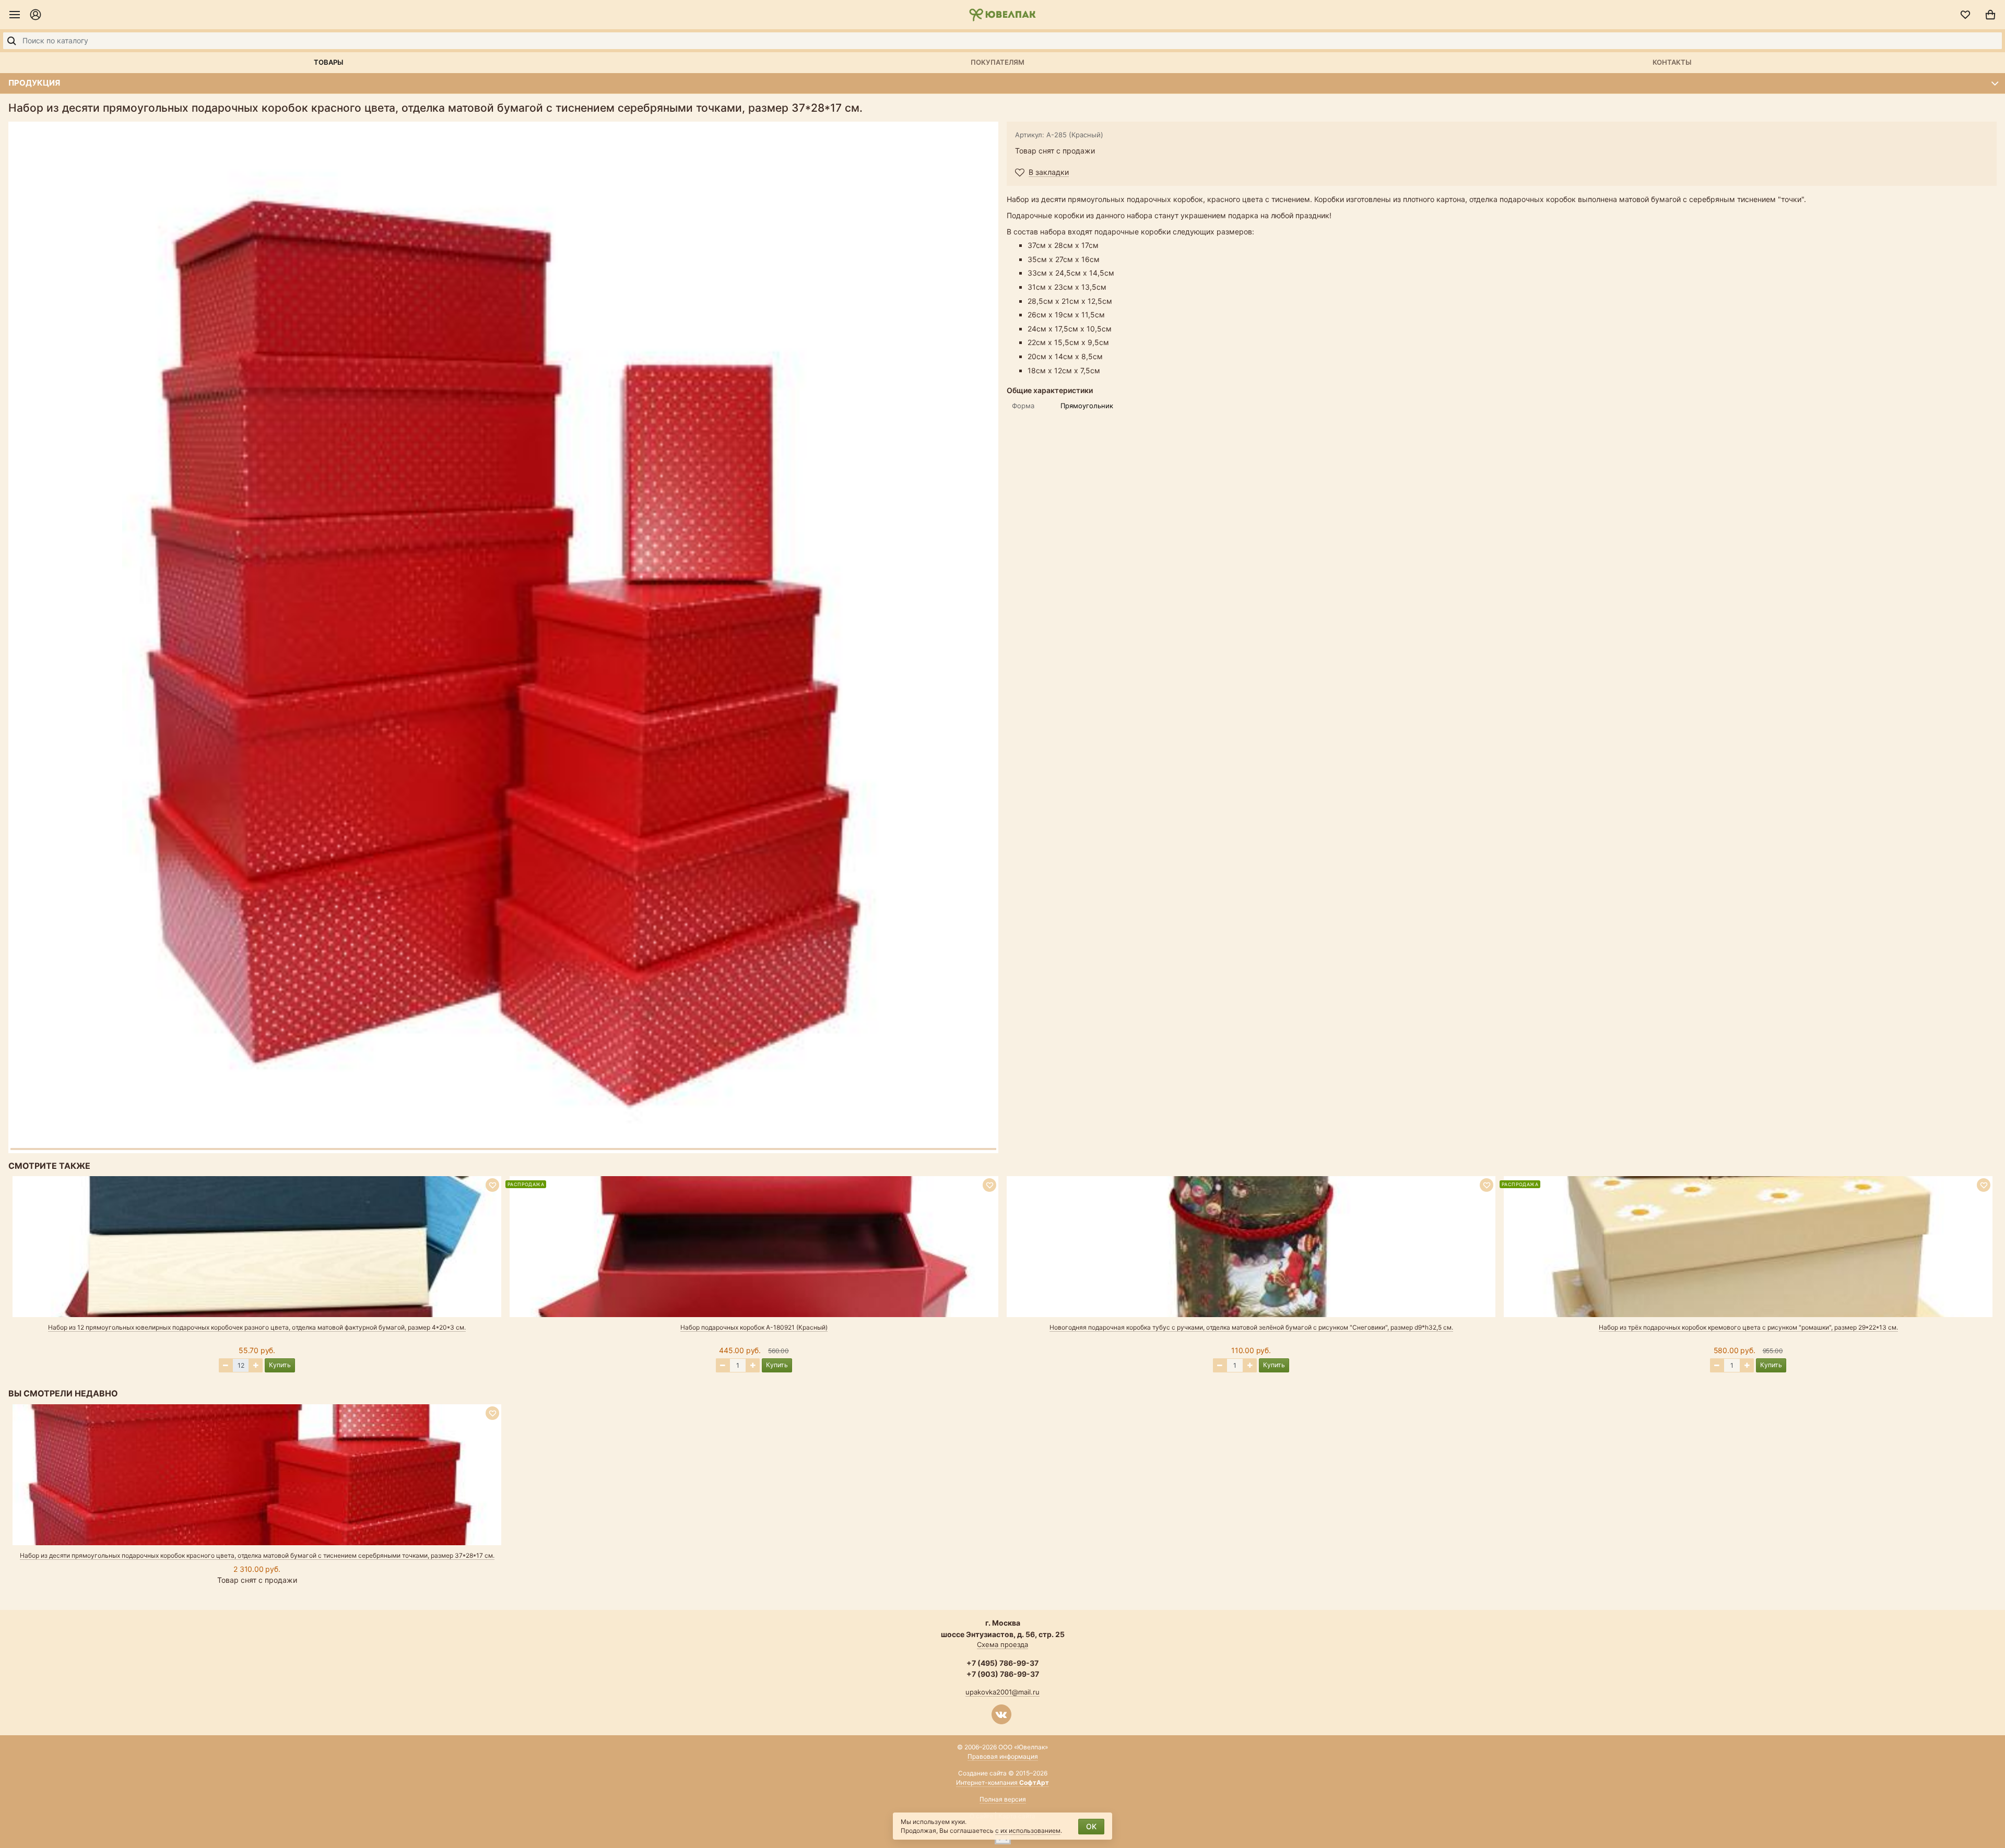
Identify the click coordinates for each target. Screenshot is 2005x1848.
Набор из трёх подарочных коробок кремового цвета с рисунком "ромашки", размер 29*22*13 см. (1748, 1327)
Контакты (1672, 62)
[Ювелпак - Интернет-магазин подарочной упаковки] (1002, 15)
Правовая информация (1003, 1756)
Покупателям (998, 62)
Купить (280, 1365)
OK (1091, 1826)
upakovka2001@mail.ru (1002, 1692)
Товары (328, 62)
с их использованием (1028, 1831)
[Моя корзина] (1990, 15)
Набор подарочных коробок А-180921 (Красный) (754, 1327)
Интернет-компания (1002, 1782)
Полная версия (1003, 1799)
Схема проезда (1002, 1644)
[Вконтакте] (1001, 1714)
